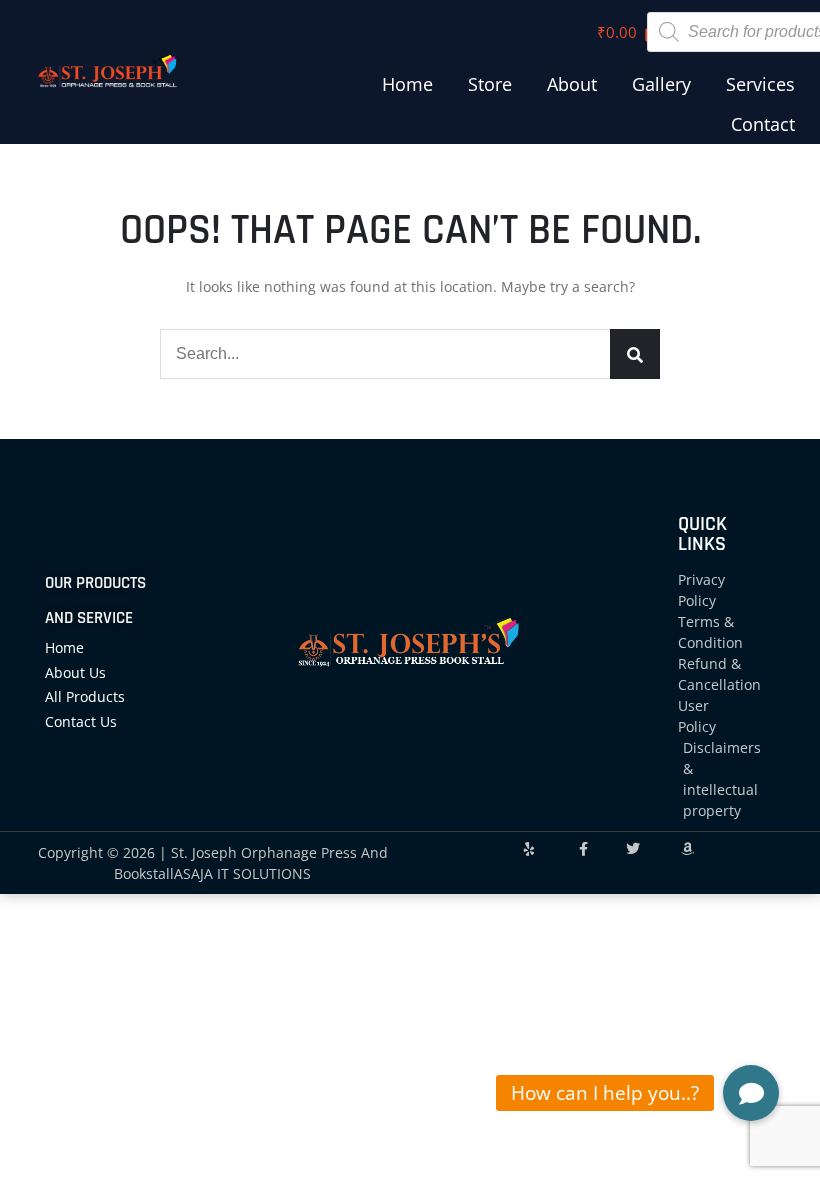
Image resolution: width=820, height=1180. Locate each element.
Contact (763, 124)
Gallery (661, 84)
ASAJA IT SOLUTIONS (242, 873)
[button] (751, 1093)
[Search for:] (410, 353)
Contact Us (81, 721)
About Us (75, 672)
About (572, 84)
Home (407, 84)
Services (760, 84)
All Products (85, 696)
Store (490, 84)
